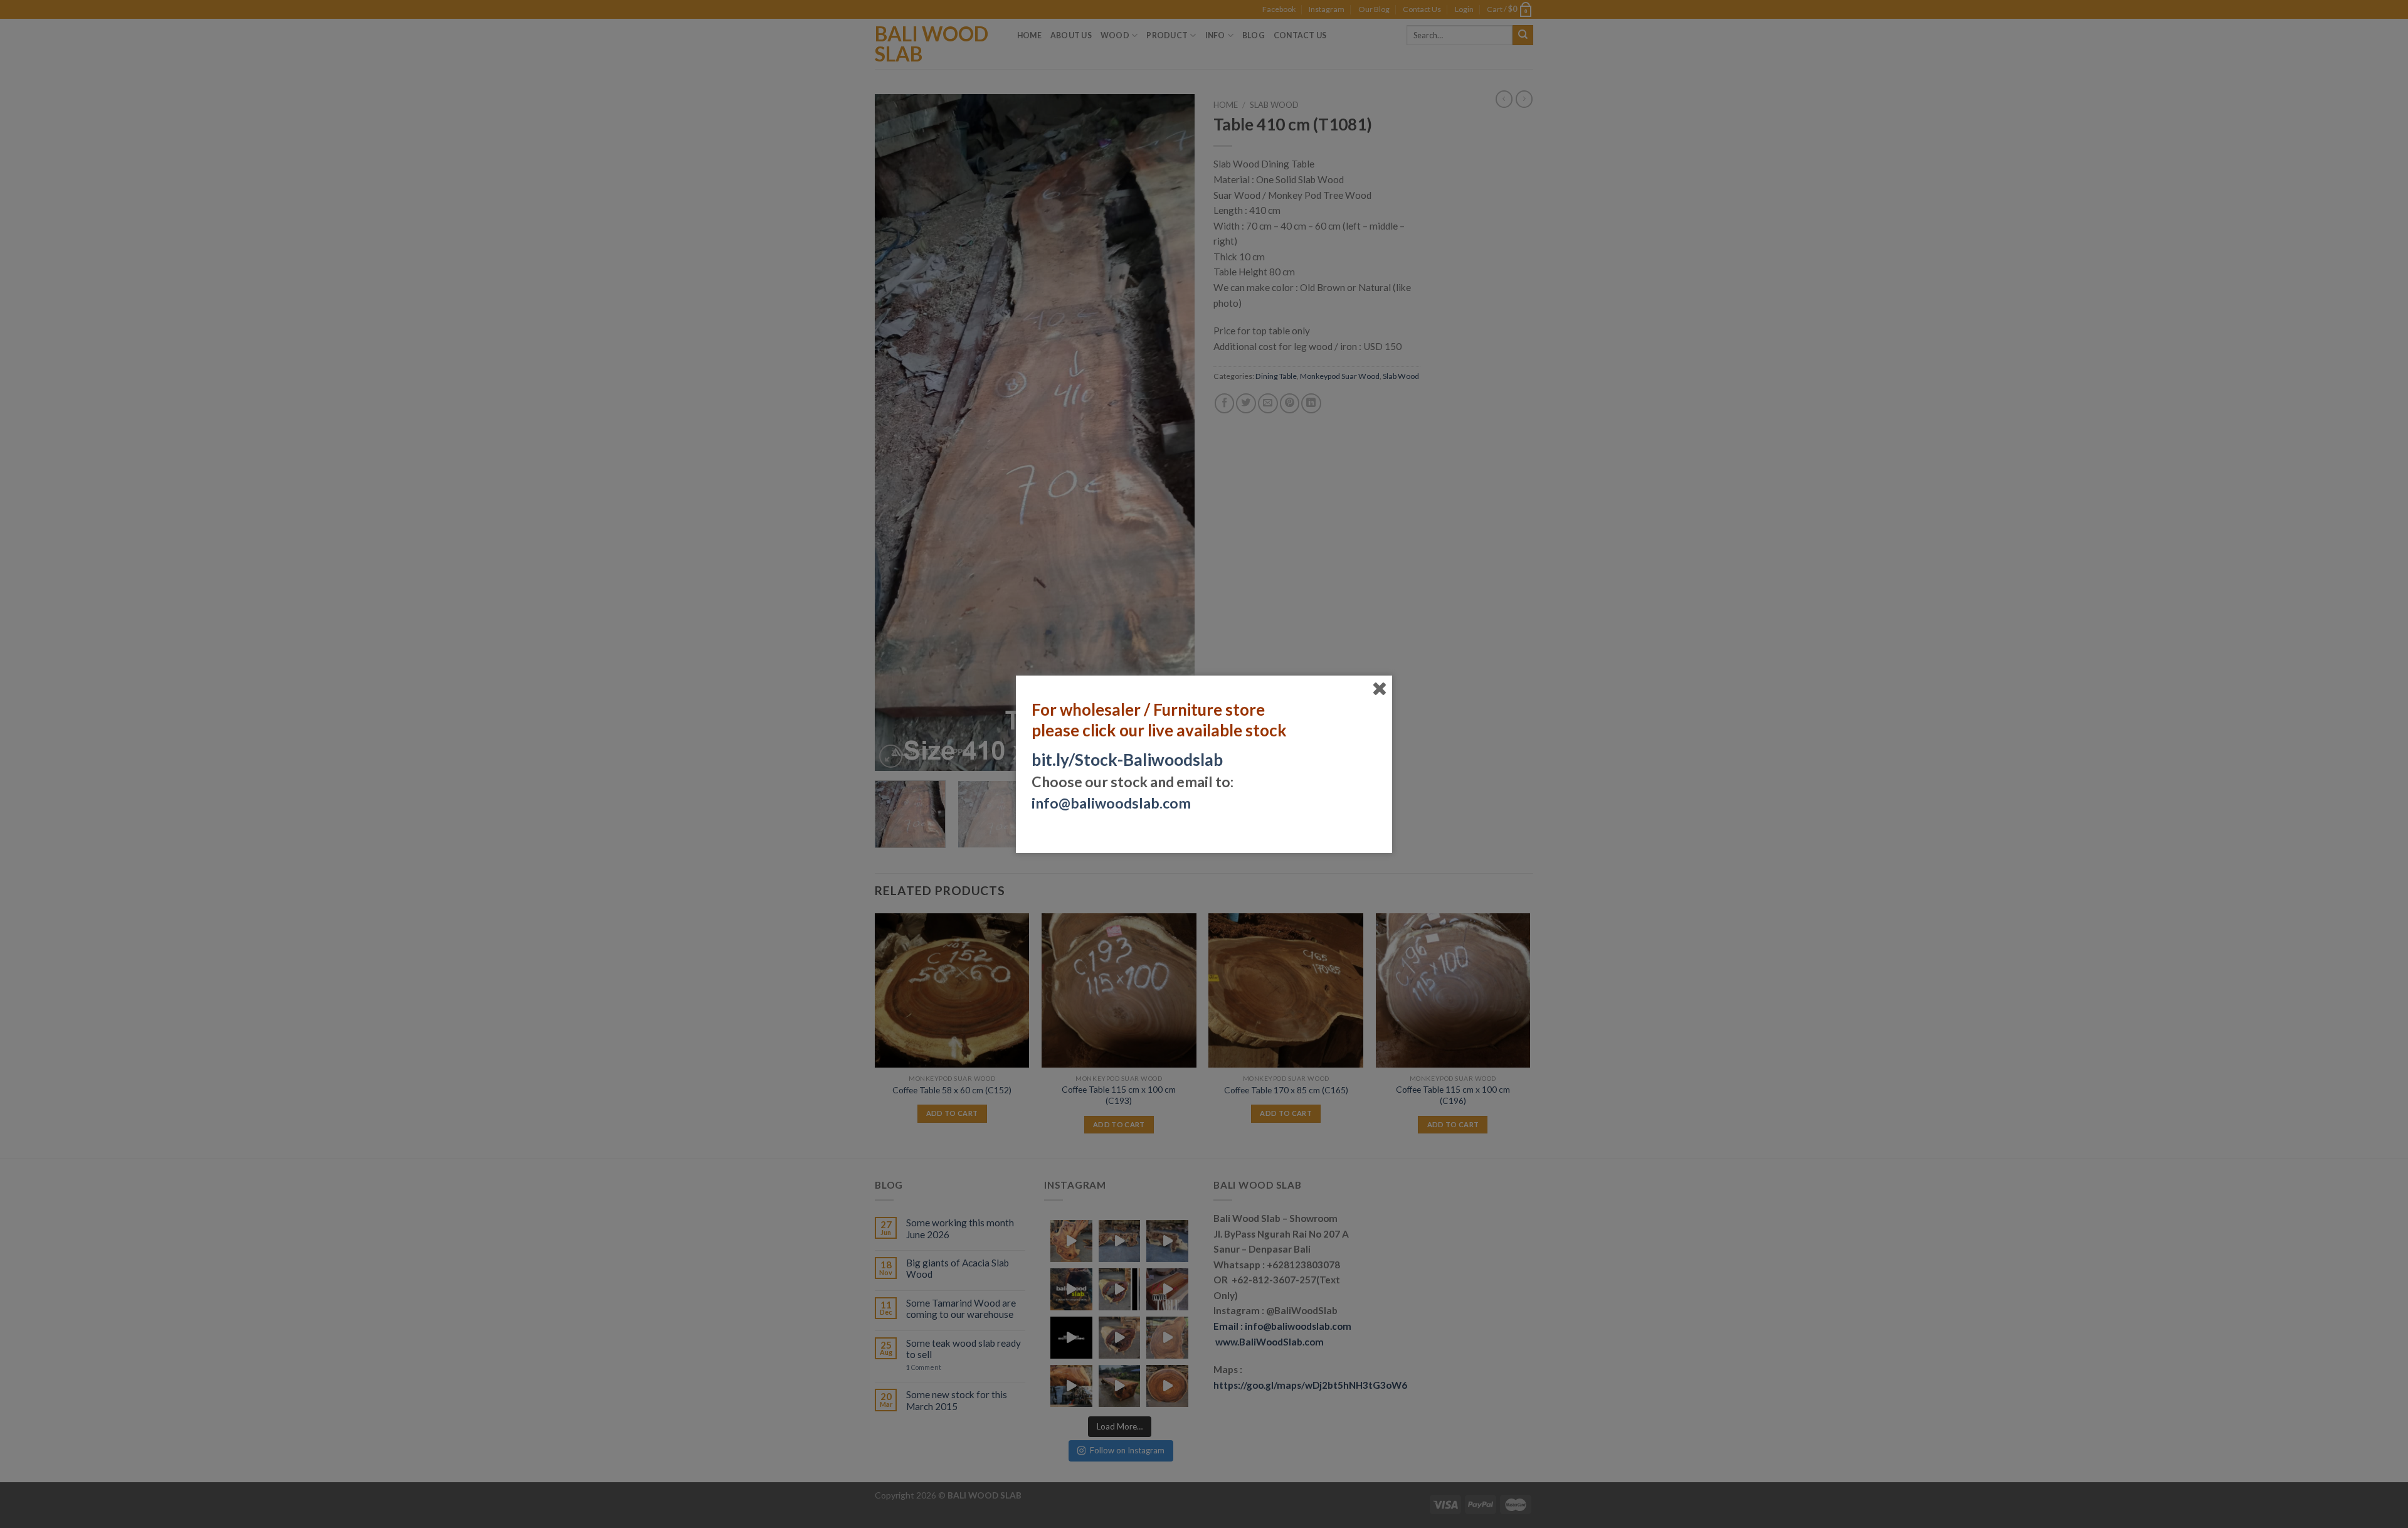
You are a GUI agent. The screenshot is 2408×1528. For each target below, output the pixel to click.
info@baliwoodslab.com (1111, 803)
